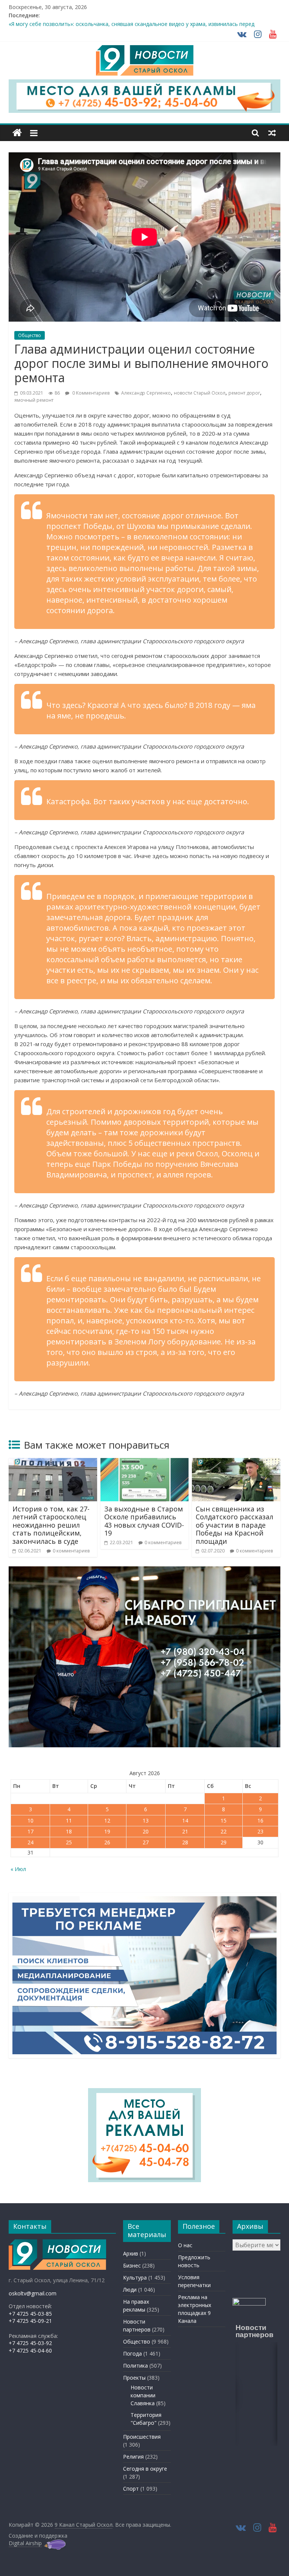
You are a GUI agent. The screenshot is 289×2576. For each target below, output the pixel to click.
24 (30, 1842)
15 (224, 1820)
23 (260, 1831)
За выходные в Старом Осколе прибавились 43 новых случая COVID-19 (144, 1521)
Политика (135, 2366)
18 (69, 1831)
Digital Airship (25, 2543)
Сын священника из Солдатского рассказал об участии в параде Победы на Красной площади (234, 1525)
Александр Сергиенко (146, 393)
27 (146, 1842)
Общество (30, 335)
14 (185, 1820)
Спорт (131, 2489)
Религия (133, 2457)
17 (30, 1831)
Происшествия (142, 2437)
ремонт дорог (244, 393)
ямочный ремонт (34, 400)
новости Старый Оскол (200, 393)
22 (224, 1831)
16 (260, 1820)
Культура (135, 2278)
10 (30, 1820)
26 (107, 1842)
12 (107, 1820)
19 (107, 1831)
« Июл (18, 1869)
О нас (185, 2245)
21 (185, 1831)
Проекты (134, 2378)
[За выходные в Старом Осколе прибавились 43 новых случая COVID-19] (145, 1463)
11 (69, 1820)
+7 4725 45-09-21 (30, 2321)
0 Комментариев (90, 393)
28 (185, 1842)
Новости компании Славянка (143, 2395)
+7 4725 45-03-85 (30, 2314)
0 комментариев (71, 1551)
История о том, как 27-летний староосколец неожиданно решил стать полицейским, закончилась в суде (51, 1525)
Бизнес (132, 2265)
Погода (132, 2353)
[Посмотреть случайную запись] (272, 133)
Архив (131, 2253)
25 (69, 1842)
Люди (130, 2290)
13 (146, 1820)
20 (146, 1831)
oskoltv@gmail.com (33, 2293)
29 (224, 1842)
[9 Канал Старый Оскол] (17, 133)
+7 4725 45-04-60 (30, 2350)
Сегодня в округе (145, 2469)
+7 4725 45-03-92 (30, 2343)
